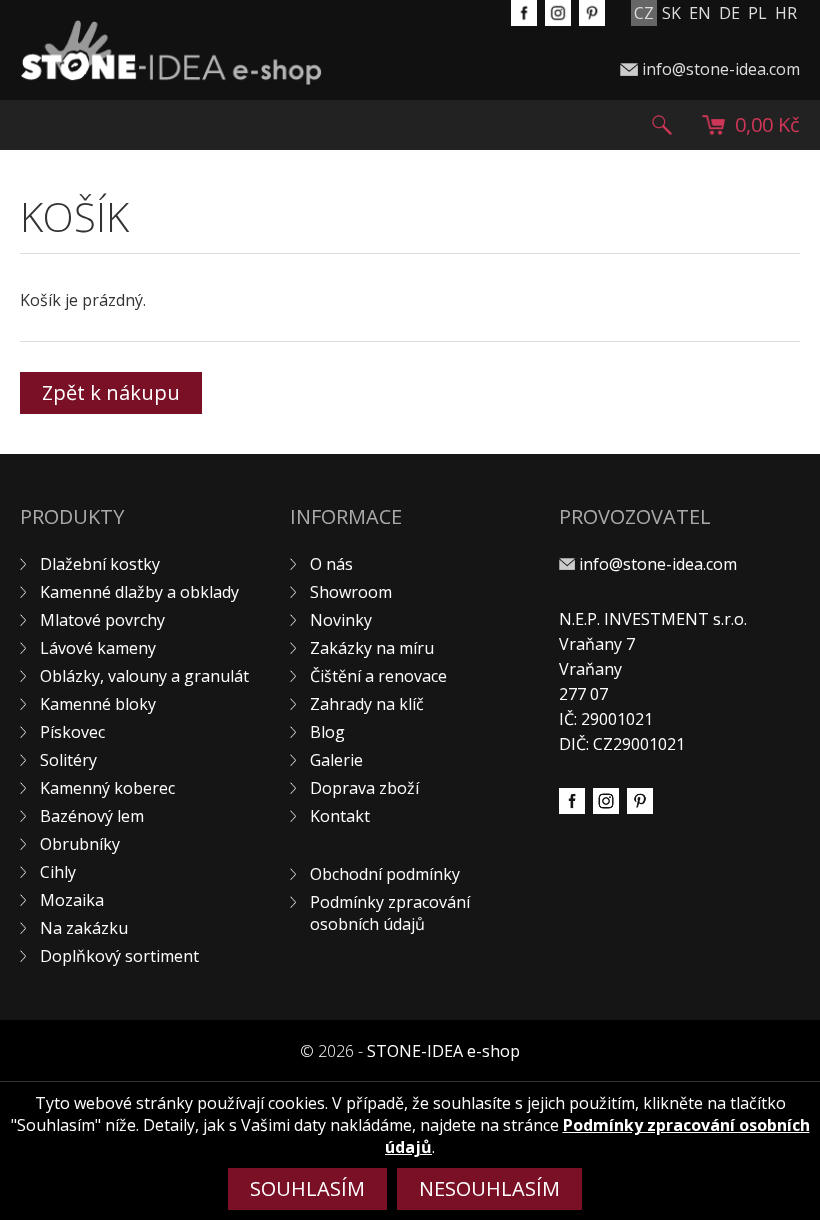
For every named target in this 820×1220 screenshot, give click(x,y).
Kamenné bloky (98, 704)
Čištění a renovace (378, 676)
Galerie (336, 760)
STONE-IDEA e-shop (443, 1051)
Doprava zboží (364, 788)
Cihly (58, 872)
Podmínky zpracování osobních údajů (390, 913)
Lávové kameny (98, 648)
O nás (331, 564)
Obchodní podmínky (385, 874)
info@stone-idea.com (721, 69)
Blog (327, 732)
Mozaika (72, 900)
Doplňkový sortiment (119, 956)
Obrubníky (80, 844)
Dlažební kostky (100, 564)
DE (729, 13)
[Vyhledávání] (662, 125)
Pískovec (72, 732)
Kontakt (340, 816)
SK (671, 13)
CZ (644, 13)
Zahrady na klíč (367, 704)
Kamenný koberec (107, 788)
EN (700, 13)
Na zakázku (84, 928)
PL (757, 13)
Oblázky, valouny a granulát (144, 676)
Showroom (351, 592)
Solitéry (68, 760)
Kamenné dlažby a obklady (139, 592)
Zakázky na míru (372, 648)
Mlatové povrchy (102, 620)
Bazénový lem (92, 816)
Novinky (341, 620)
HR (786, 13)
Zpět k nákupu (111, 392)
